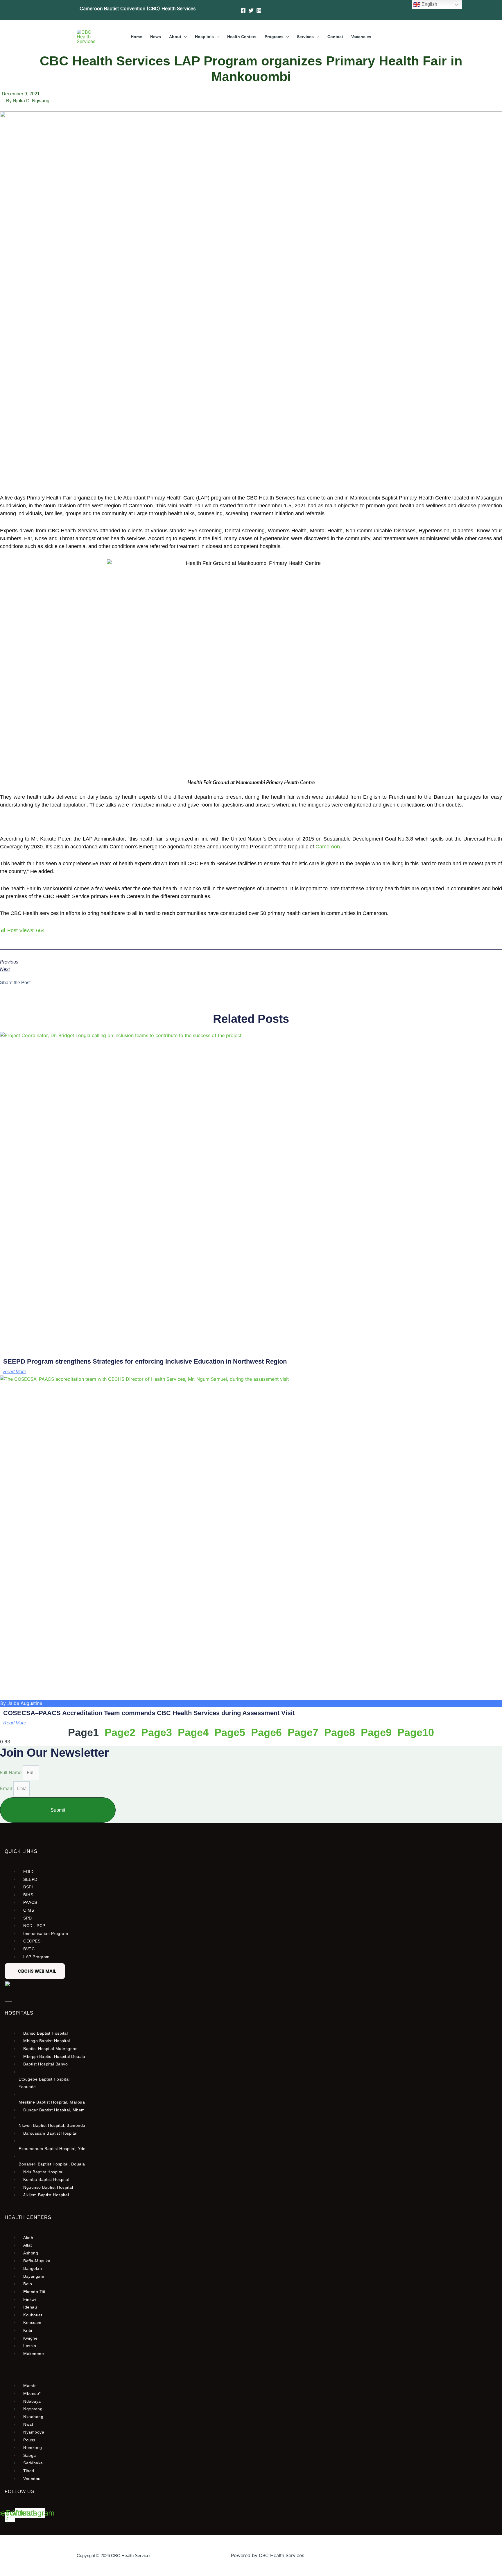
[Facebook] (243, 10)
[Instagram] (259, 10)
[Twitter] (251, 10)
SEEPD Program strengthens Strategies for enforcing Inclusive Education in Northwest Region (145, 1361)
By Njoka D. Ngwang (28, 101)
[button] (184, 37)
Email (7, 1788)
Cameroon (328, 847)
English (429, 4)
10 (416, 1732)
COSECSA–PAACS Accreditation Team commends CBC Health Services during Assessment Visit (149, 1713)
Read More (15, 1372)
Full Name (11, 1772)
